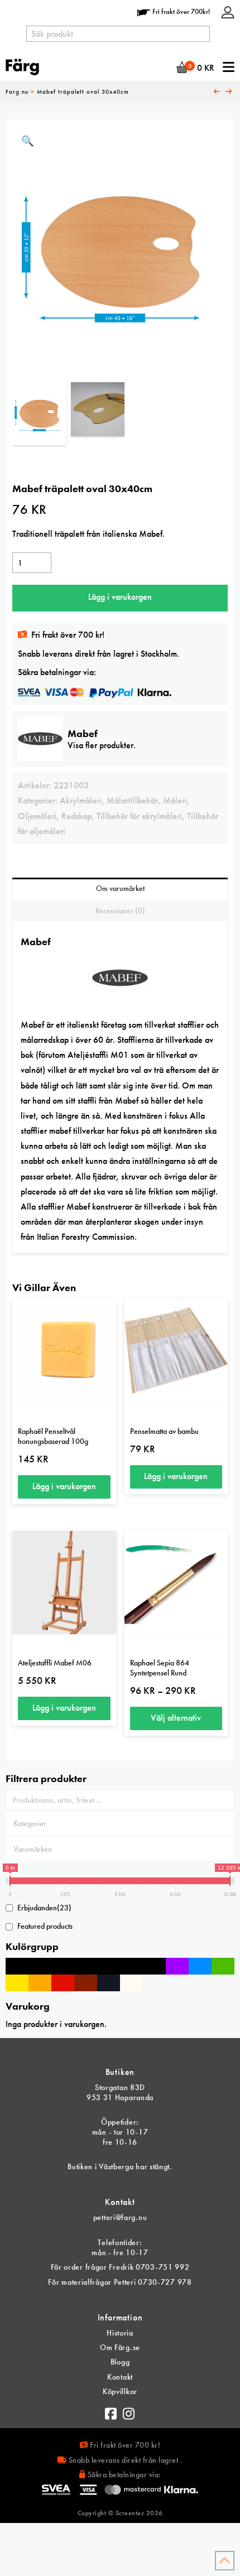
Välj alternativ (176, 1718)
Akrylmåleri (81, 800)
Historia (120, 2333)
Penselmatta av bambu (164, 1431)
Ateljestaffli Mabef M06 (55, 1663)
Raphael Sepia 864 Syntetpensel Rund (160, 1668)
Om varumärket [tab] (120, 888)
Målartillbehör (132, 800)
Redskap (76, 816)
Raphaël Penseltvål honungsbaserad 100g (53, 1436)
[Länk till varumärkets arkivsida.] (120, 983)
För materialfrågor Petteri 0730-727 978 (120, 2282)
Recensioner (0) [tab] (120, 911)
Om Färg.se (120, 2347)
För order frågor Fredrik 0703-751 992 (120, 2267)
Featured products (45, 1926)
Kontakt (120, 2377)
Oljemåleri (37, 816)
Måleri (175, 800)
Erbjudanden (44, 1908)
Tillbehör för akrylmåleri (139, 816)
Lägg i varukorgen (120, 597)
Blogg (120, 2362)
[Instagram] (129, 2411)
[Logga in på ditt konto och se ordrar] (228, 11)
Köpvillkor (120, 2391)
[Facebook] (111, 2411)
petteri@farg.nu (120, 2217)
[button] (28, 141)
